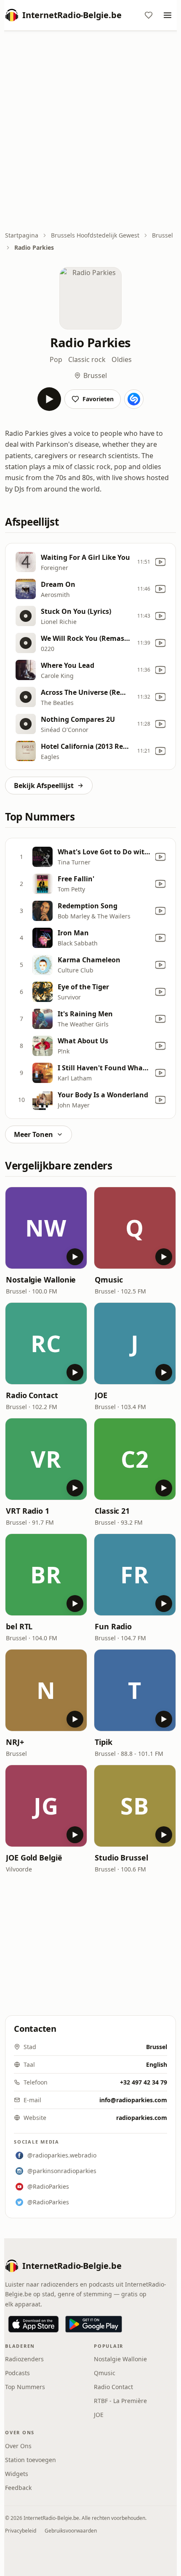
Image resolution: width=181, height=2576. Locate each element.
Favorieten (98, 399)
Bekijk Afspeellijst (44, 786)
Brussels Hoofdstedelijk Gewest (95, 235)
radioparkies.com (142, 2118)
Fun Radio (113, 1626)
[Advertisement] (90, 132)
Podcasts (17, 2373)
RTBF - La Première (120, 2401)
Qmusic (109, 1280)
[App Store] (33, 2324)
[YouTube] (160, 562)
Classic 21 (112, 1511)
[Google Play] (94, 2324)
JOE (101, 1395)
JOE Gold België (34, 1858)
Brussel (162, 235)
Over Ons (18, 2446)
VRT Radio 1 (28, 1511)
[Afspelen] (49, 399)
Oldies (122, 359)
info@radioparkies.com (133, 2100)
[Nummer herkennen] (134, 399)
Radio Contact (32, 1395)
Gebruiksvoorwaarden (71, 2531)
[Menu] (168, 15)
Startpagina (22, 235)
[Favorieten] (149, 15)
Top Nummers (25, 2387)
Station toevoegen (31, 2460)
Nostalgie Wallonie (41, 1280)
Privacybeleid (21, 2531)
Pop (56, 359)
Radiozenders (24, 2359)
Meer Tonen (33, 1134)
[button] (46, 1228)
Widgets (17, 2474)
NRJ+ (15, 1742)
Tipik (104, 1742)
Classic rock (87, 359)
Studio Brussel (121, 1858)
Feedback (18, 2488)
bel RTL (19, 1626)
